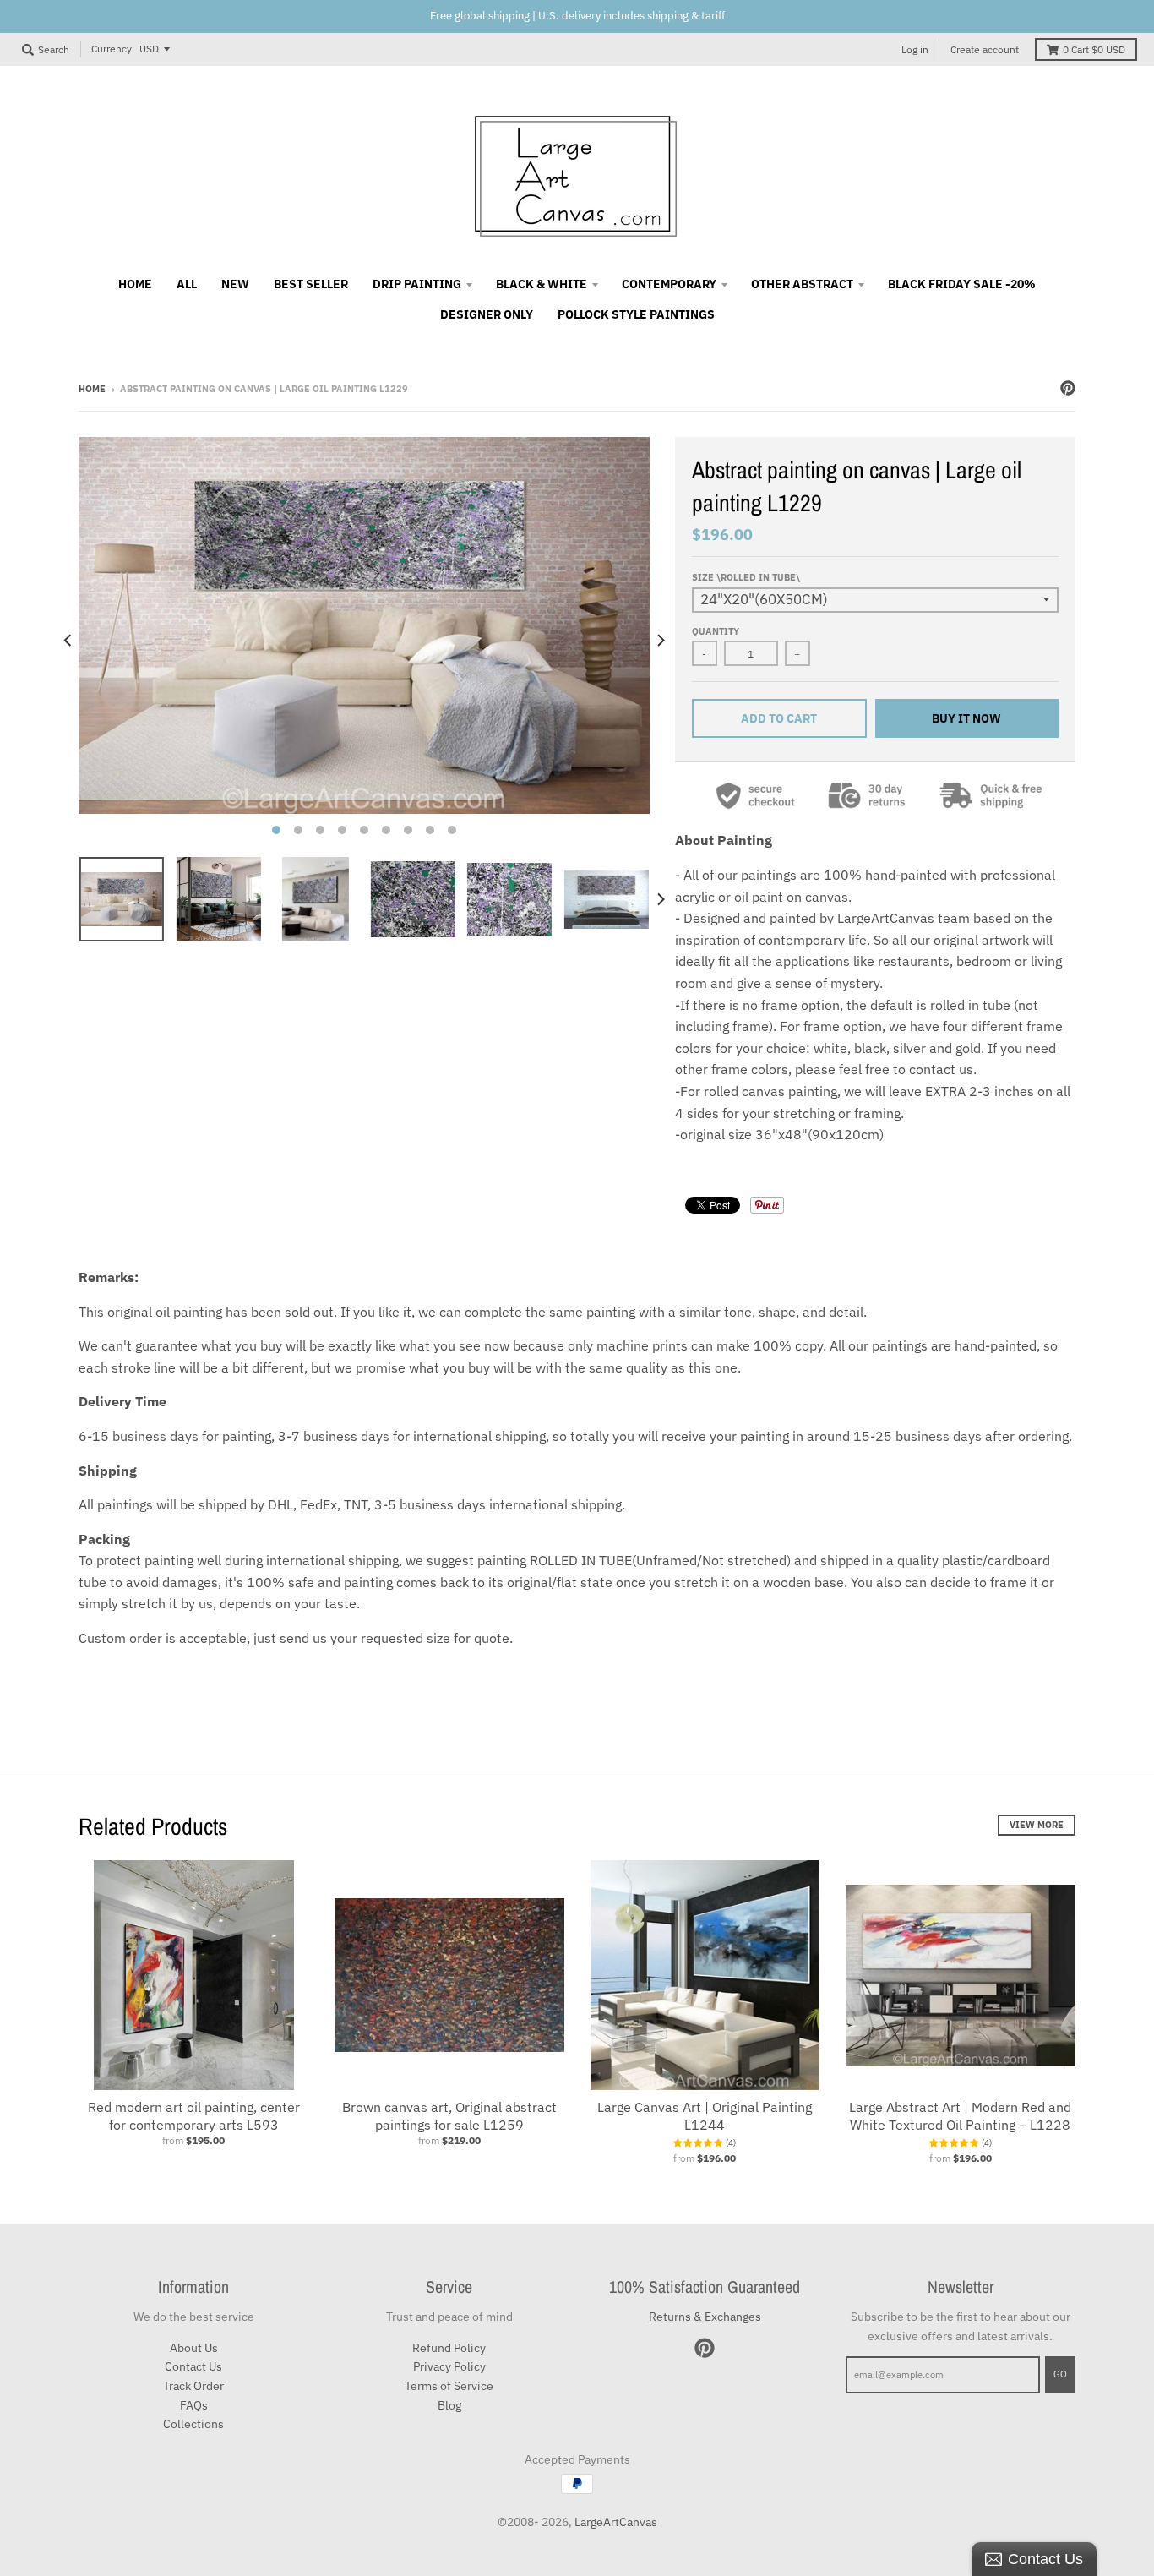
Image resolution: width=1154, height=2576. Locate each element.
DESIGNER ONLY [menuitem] (487, 314)
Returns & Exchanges (705, 2317)
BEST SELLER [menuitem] (311, 284)
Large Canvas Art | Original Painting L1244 (705, 2116)
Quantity (716, 631)
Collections (193, 2424)
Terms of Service (449, 2386)
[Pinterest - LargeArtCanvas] (1068, 388)
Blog (449, 2405)
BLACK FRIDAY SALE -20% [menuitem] (962, 284)
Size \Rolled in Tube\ (746, 577)
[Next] (660, 641)
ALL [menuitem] (187, 284)
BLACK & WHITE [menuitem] (542, 284)
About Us (194, 2348)
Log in (915, 49)
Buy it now (966, 718)
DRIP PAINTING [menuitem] (417, 284)
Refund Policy (449, 2348)
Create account (985, 49)
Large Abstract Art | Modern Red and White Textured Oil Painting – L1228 (960, 2116)
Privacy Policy (449, 2366)
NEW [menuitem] (235, 284)
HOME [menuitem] (135, 284)
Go (1060, 2374)
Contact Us (193, 2366)
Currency (112, 49)
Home (92, 389)
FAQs (194, 2405)
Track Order (193, 2386)
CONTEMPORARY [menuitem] (669, 284)
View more (1037, 1825)
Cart (1094, 49)
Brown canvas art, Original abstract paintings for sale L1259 (449, 2116)
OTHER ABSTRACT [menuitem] (802, 284)
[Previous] (68, 641)
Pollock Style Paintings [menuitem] (636, 314)
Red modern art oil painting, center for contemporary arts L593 (194, 2116)
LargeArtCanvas (616, 2522)
